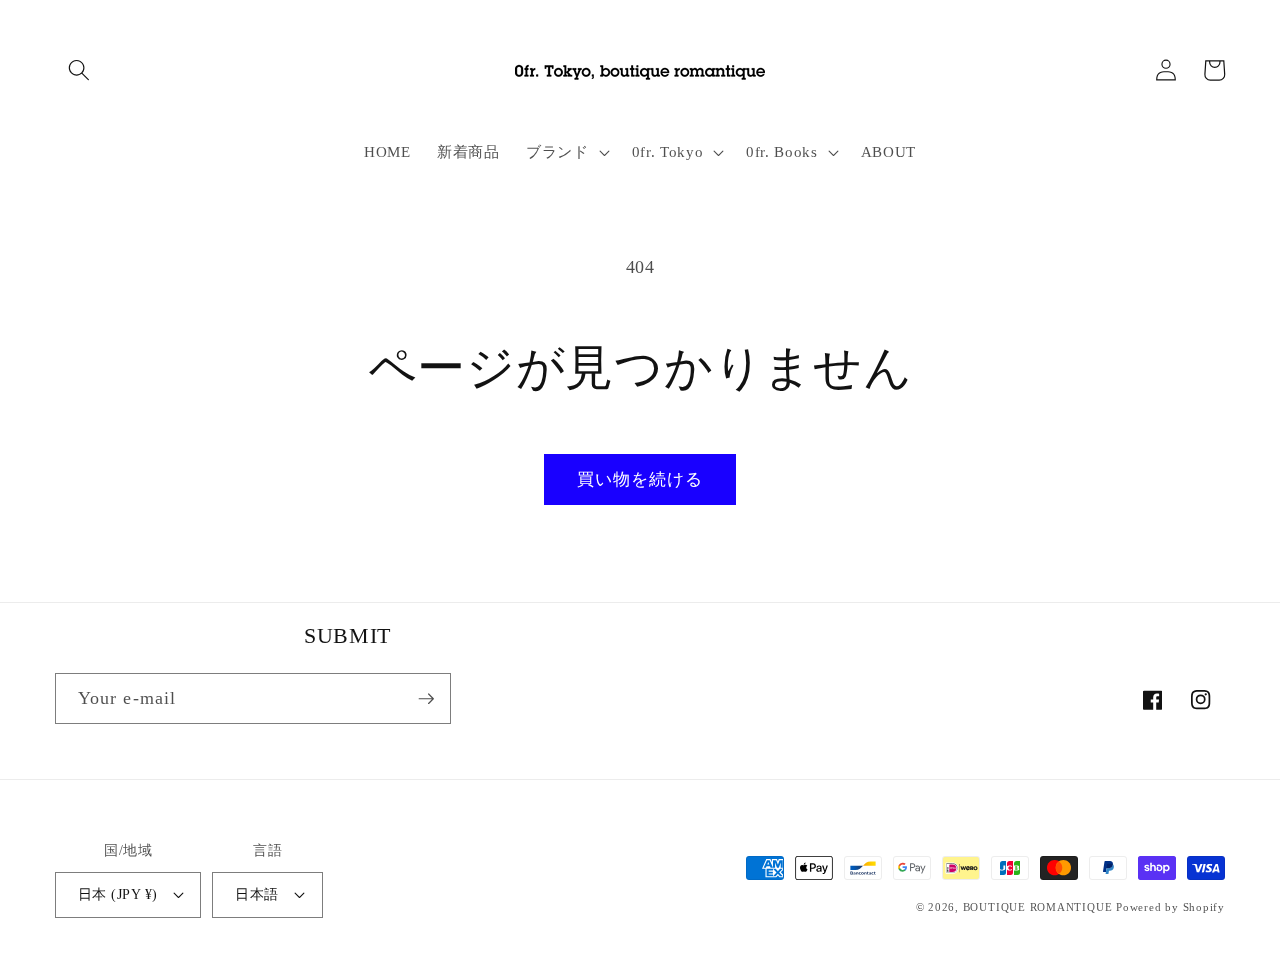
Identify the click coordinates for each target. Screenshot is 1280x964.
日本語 (256, 894)
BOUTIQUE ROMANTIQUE (1038, 907)
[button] (79, 70)
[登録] (426, 699)
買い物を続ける (640, 479)
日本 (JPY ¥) (117, 894)
